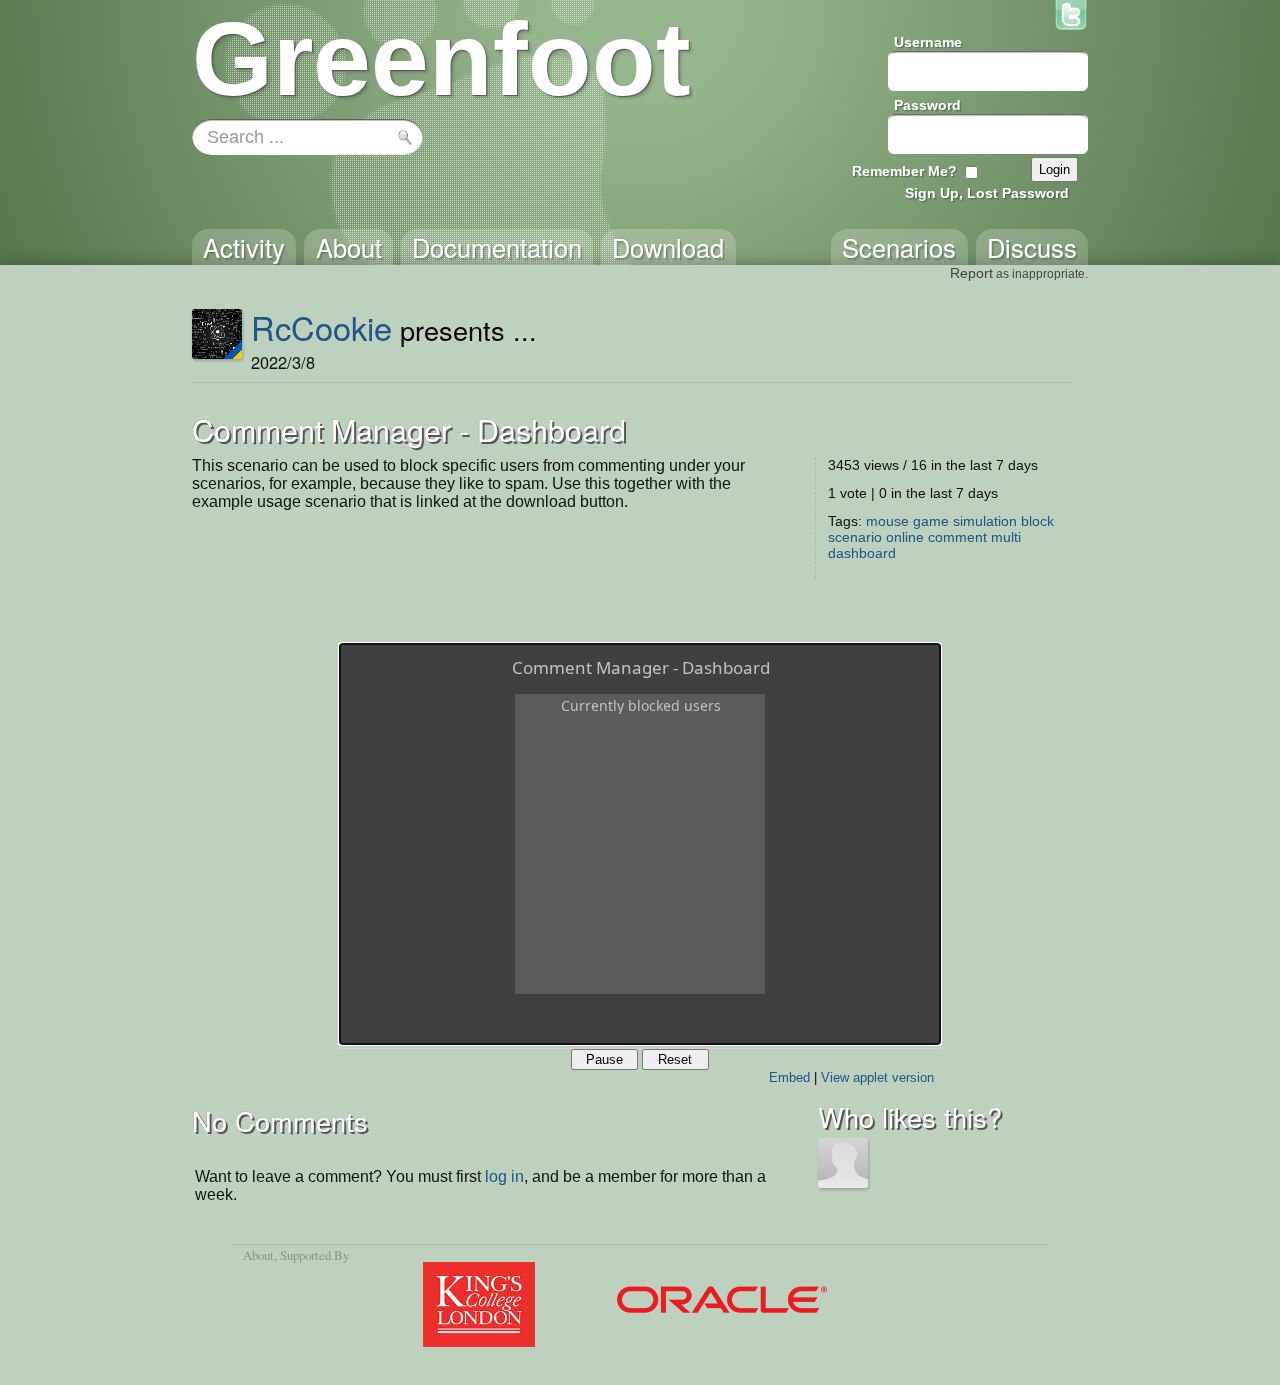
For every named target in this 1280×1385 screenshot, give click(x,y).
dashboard (862, 553)
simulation (985, 521)
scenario (855, 537)
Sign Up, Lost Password (987, 193)
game (931, 521)
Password (927, 105)
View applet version (877, 1077)
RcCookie (321, 327)
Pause (604, 1059)
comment (957, 537)
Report (971, 273)
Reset (675, 1059)
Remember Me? (904, 171)
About (258, 1255)
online (905, 537)
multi (1006, 537)
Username (928, 42)
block (1037, 521)
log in (504, 1176)
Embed (789, 1077)
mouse (887, 521)
